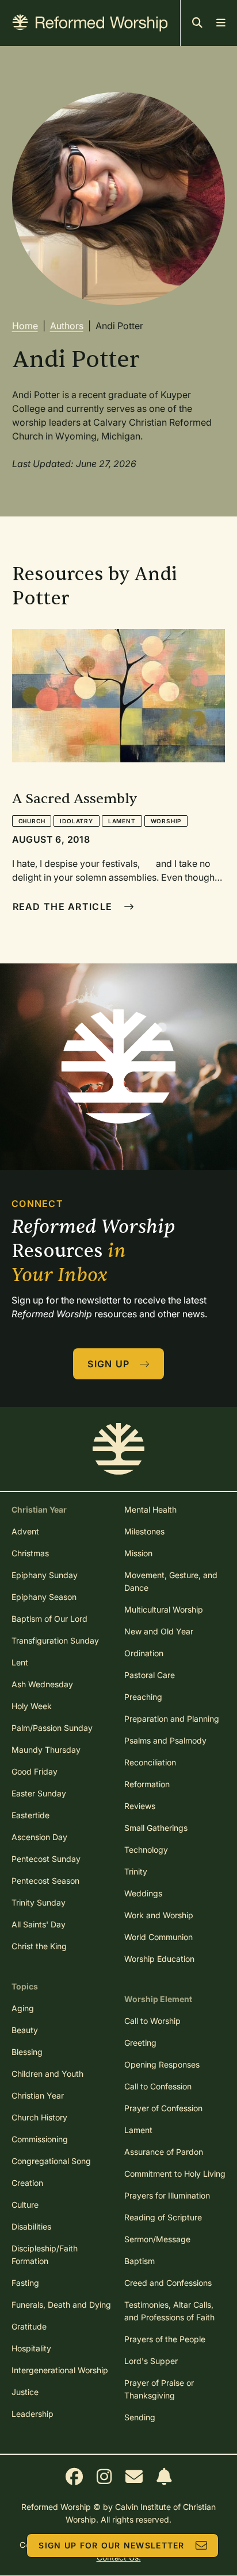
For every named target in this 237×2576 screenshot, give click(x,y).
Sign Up (108, 1364)
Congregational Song (51, 2161)
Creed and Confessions (168, 2283)
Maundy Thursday (46, 1750)
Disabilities (31, 2226)
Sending (140, 2417)
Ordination (144, 1653)
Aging (23, 2008)
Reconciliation (150, 1762)
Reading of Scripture (163, 2217)
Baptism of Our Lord (49, 1619)
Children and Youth (47, 2074)
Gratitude (29, 2326)
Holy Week (32, 1706)
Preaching (143, 1697)
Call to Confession (158, 2086)
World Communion (158, 1937)
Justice (25, 2392)
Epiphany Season (44, 1597)
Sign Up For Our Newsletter (111, 2545)
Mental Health (150, 1509)
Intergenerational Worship (60, 2370)
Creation (27, 2183)
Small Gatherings (156, 1828)
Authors (67, 326)
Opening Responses (162, 2064)
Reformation (147, 1784)
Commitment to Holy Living (175, 2174)
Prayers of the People (165, 2339)
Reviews (140, 1806)
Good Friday (35, 1771)
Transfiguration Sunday (55, 1640)
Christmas (30, 1553)
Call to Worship (152, 2021)
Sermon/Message (157, 2239)
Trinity (136, 1871)
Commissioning (40, 2139)
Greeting (140, 2043)
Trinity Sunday (39, 1902)
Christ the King (39, 1946)
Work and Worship (159, 1915)
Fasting (25, 2283)
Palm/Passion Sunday (52, 1728)
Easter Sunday (39, 1793)
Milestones (144, 1531)
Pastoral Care (150, 1675)
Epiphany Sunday (45, 1575)
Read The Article (62, 907)
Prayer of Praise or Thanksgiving (159, 2389)
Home (25, 326)
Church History (39, 2117)
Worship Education (159, 1959)
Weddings (143, 1893)
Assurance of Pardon (164, 2152)
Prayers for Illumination (167, 2195)
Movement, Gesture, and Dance (171, 1581)
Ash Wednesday (42, 1684)
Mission (138, 1553)
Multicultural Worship (164, 1609)
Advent (25, 1531)
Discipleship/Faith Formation (45, 2255)
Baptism (139, 2261)
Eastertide (30, 1815)
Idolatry (76, 821)
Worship (166, 821)
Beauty (25, 2030)
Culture (25, 2205)
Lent (20, 1662)
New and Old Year (159, 1631)
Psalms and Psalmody (165, 1740)
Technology (146, 1850)
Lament (122, 821)
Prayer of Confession (163, 2108)
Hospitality (31, 2348)
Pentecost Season (45, 1881)
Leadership (33, 2414)
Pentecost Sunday (46, 1859)
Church (32, 821)
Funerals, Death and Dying (61, 2305)
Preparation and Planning (172, 1719)
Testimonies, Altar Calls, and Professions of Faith (169, 2311)
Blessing (27, 2052)
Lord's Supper (151, 2361)
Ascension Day (39, 1837)
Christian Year (38, 2095)
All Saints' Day (39, 1924)
